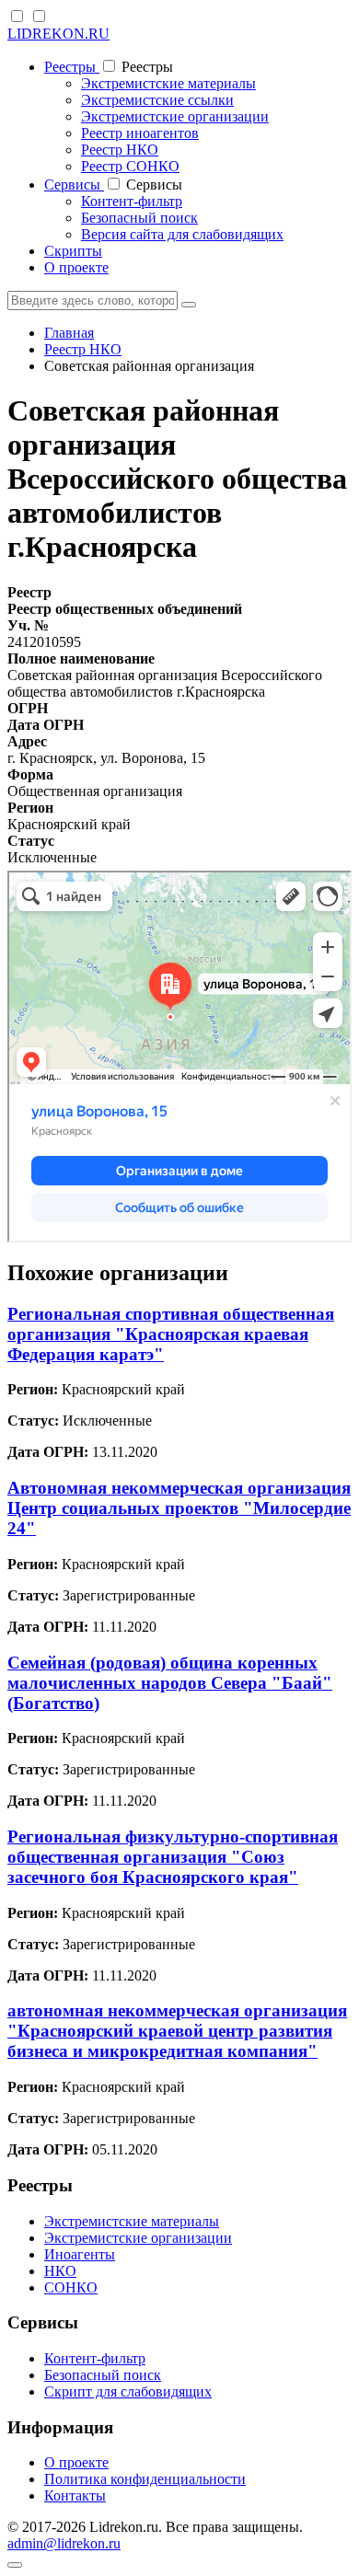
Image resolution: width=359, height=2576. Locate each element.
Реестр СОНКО (130, 166)
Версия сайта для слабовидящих (182, 234)
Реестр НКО (120, 150)
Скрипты (73, 251)
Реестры (72, 67)
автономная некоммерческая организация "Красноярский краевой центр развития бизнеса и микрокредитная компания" (177, 2031)
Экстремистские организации (175, 116)
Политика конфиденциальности (145, 2479)
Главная (69, 333)
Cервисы (74, 185)
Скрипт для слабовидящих (128, 2391)
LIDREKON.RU (58, 34)
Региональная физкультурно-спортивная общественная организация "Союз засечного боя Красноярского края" (173, 1857)
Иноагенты (80, 2254)
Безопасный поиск (139, 218)
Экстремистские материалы (168, 83)
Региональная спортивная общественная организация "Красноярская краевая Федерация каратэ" (171, 1334)
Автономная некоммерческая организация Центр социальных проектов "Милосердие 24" (179, 1508)
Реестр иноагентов (140, 133)
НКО (60, 2271)
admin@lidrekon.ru (64, 2543)
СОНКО (71, 2287)
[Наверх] (15, 2565)
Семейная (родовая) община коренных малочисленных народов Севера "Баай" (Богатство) (170, 1683)
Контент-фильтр (132, 201)
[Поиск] (189, 305)
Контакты (75, 2495)
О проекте (76, 267)
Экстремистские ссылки (157, 100)
